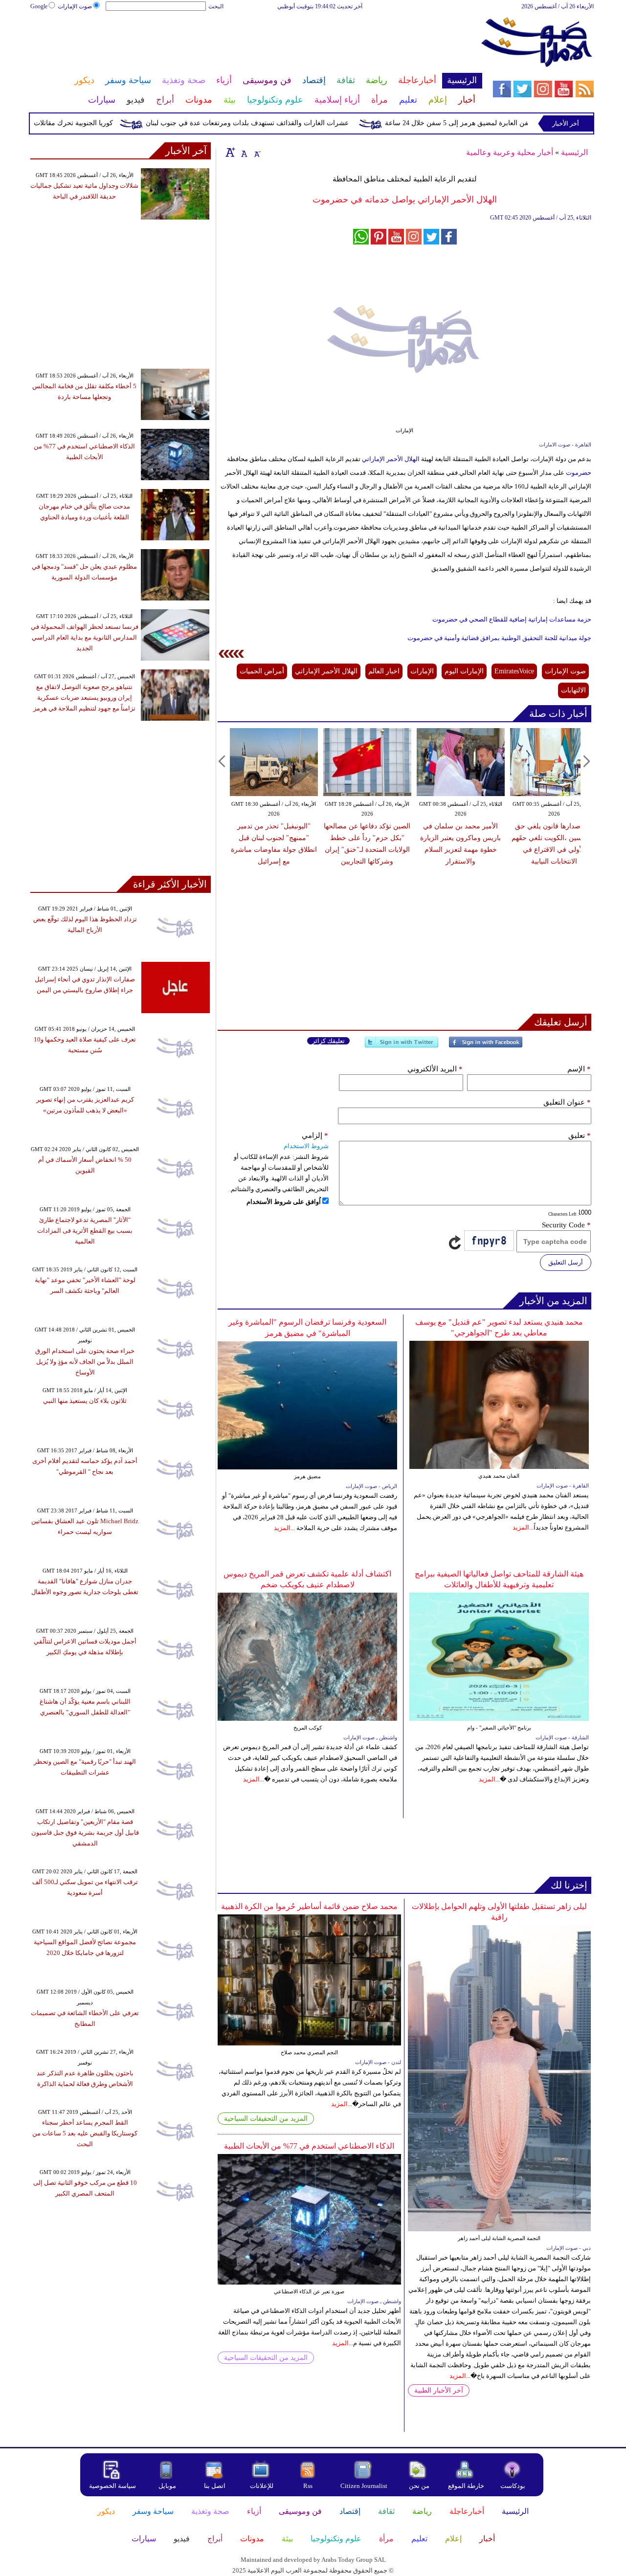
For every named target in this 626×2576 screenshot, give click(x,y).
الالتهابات (573, 690)
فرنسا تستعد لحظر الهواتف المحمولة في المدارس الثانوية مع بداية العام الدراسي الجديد (85, 637)
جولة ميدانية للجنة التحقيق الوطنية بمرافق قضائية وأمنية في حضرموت (499, 638)
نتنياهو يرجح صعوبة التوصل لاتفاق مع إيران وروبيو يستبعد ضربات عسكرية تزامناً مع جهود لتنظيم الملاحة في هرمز (84, 698)
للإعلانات (262, 2486)
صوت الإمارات (75, 6)
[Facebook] (486, 1046)
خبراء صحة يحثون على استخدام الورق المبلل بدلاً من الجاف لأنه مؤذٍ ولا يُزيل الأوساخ (85, 1362)
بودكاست (513, 2486)
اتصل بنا (215, 2486)
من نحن (419, 2486)
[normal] (243, 152)
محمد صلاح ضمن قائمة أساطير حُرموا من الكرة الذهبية (309, 1906)
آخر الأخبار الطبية (439, 2390)
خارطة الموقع (466, 2486)
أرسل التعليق (566, 1262)
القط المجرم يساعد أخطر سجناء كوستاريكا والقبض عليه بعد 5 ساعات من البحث (85, 2133)
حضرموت (578, 473)
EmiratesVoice (514, 671)
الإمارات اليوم (464, 671)
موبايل (168, 2486)
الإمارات (422, 671)
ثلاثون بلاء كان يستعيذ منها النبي (85, 1401)
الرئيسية (574, 152)
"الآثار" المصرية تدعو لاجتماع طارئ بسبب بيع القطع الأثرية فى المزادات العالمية (85, 1231)
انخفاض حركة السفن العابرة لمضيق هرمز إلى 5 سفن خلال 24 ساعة (523, 123)
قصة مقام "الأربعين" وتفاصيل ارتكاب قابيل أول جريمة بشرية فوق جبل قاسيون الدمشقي (85, 1832)
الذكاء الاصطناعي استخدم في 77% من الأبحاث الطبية (309, 2146)
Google (39, 6)
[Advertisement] (256, 43)
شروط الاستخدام (306, 1146)
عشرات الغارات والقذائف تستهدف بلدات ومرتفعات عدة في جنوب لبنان (288, 123)
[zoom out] (257, 152)
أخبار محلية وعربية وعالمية (510, 152)
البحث (216, 6)
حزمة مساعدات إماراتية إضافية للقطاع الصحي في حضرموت (512, 619)
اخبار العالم (384, 671)
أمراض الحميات (262, 671)
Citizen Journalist (364, 2486)
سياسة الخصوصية (112, 2486)
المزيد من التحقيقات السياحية (266, 2119)
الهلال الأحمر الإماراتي (390, 459)
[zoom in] (230, 152)
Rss (309, 2486)
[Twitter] (402, 1046)
